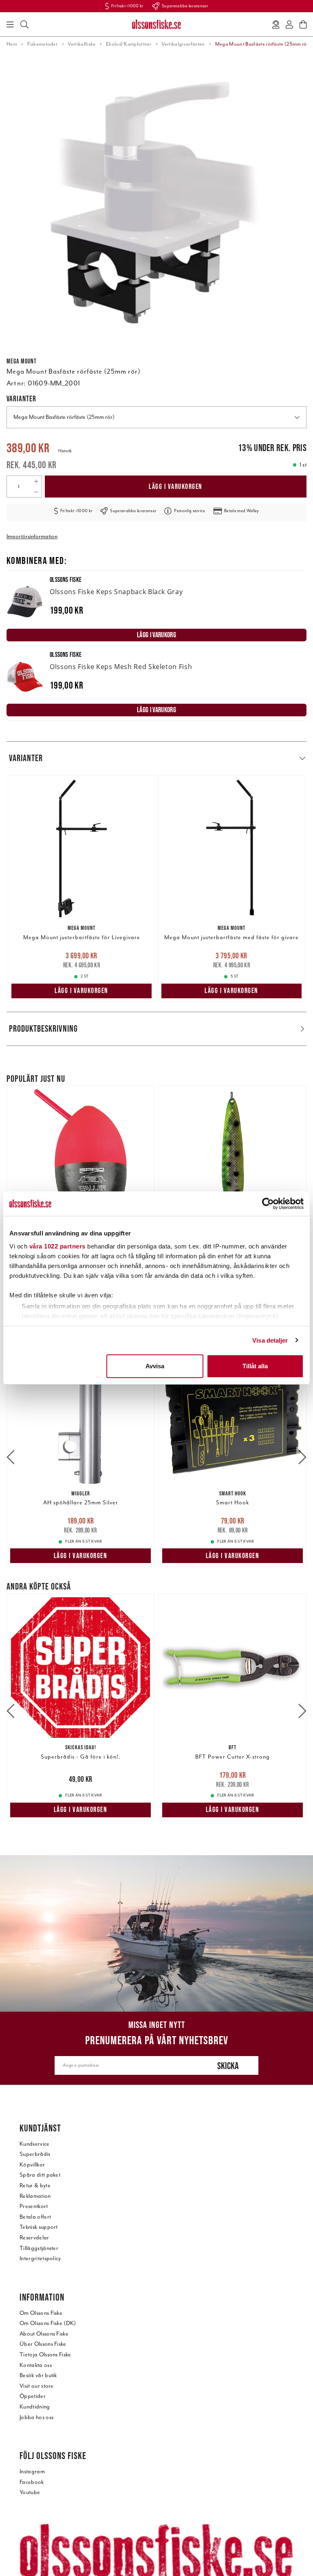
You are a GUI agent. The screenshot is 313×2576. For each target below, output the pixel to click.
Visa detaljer (270, 1340)
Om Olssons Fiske (41, 2313)
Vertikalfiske (82, 44)
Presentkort (34, 2206)
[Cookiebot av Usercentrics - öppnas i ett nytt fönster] (268, 1204)
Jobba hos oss (36, 2417)
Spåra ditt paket (40, 2175)
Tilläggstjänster (39, 2248)
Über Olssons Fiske (43, 2344)
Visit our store (37, 2386)
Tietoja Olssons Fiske (45, 2355)
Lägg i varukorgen (176, 487)
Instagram (32, 2471)
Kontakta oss (36, 2365)
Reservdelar (34, 2238)
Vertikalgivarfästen (183, 44)
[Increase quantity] (36, 481)
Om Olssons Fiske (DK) (48, 2323)
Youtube (30, 2492)
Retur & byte (35, 2185)
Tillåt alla (255, 1366)
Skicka (228, 2066)
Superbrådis (35, 2154)
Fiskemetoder (42, 44)
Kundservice (35, 2144)
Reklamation (35, 2196)
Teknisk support (39, 2227)
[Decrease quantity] (36, 492)
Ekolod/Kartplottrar (129, 44)
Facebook (32, 2482)
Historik (65, 451)
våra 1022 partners (57, 1246)
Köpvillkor (32, 2165)
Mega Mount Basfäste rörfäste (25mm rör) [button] (64, 417)
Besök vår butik (38, 2375)
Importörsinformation (32, 536)
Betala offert (35, 2217)
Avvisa (155, 1366)
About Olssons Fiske (44, 2334)
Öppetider (33, 2396)
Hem (12, 44)
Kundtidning (35, 2407)
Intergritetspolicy (40, 2258)
